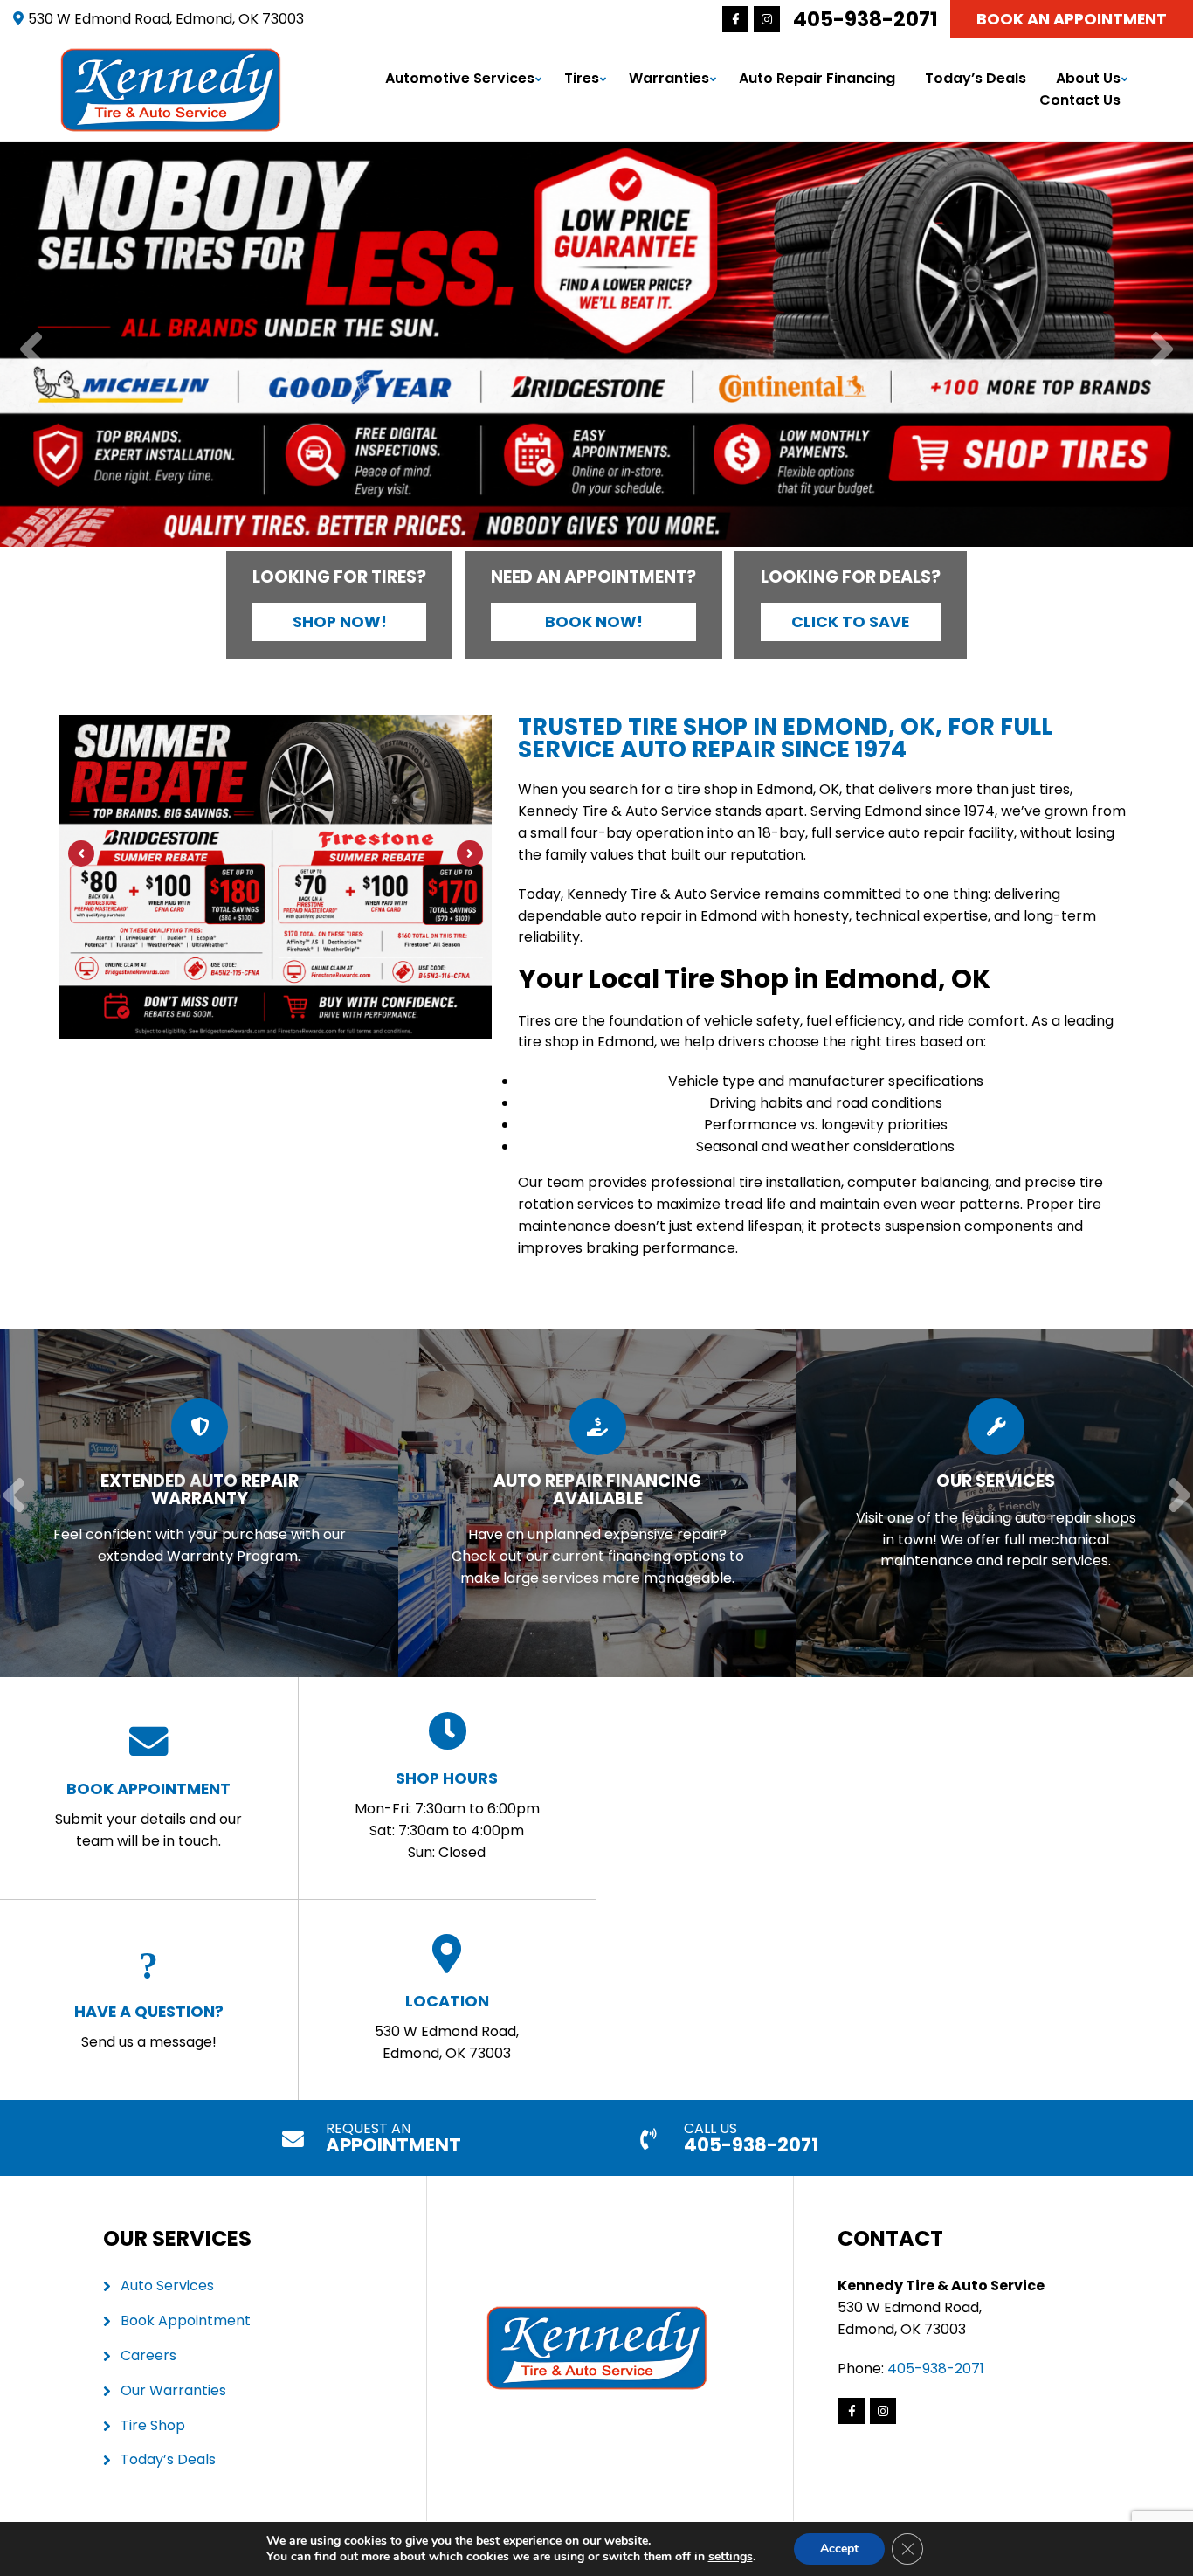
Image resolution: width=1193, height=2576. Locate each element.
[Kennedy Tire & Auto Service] (171, 57)
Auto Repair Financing (817, 78)
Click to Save (850, 622)
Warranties (669, 78)
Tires (582, 78)
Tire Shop (153, 2425)
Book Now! (594, 622)
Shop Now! (340, 622)
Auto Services (167, 2286)
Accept (839, 2548)
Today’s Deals (976, 78)
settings (731, 2557)
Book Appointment (186, 2320)
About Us (1088, 78)
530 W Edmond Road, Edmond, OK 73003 (447, 2027)
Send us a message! (149, 2026)
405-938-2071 (865, 19)
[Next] (1162, 351)
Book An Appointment (1072, 19)
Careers (148, 2355)
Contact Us (1080, 100)
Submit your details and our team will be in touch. (148, 1814)
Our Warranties (173, 2390)
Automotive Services (460, 78)
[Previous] (31, 351)
